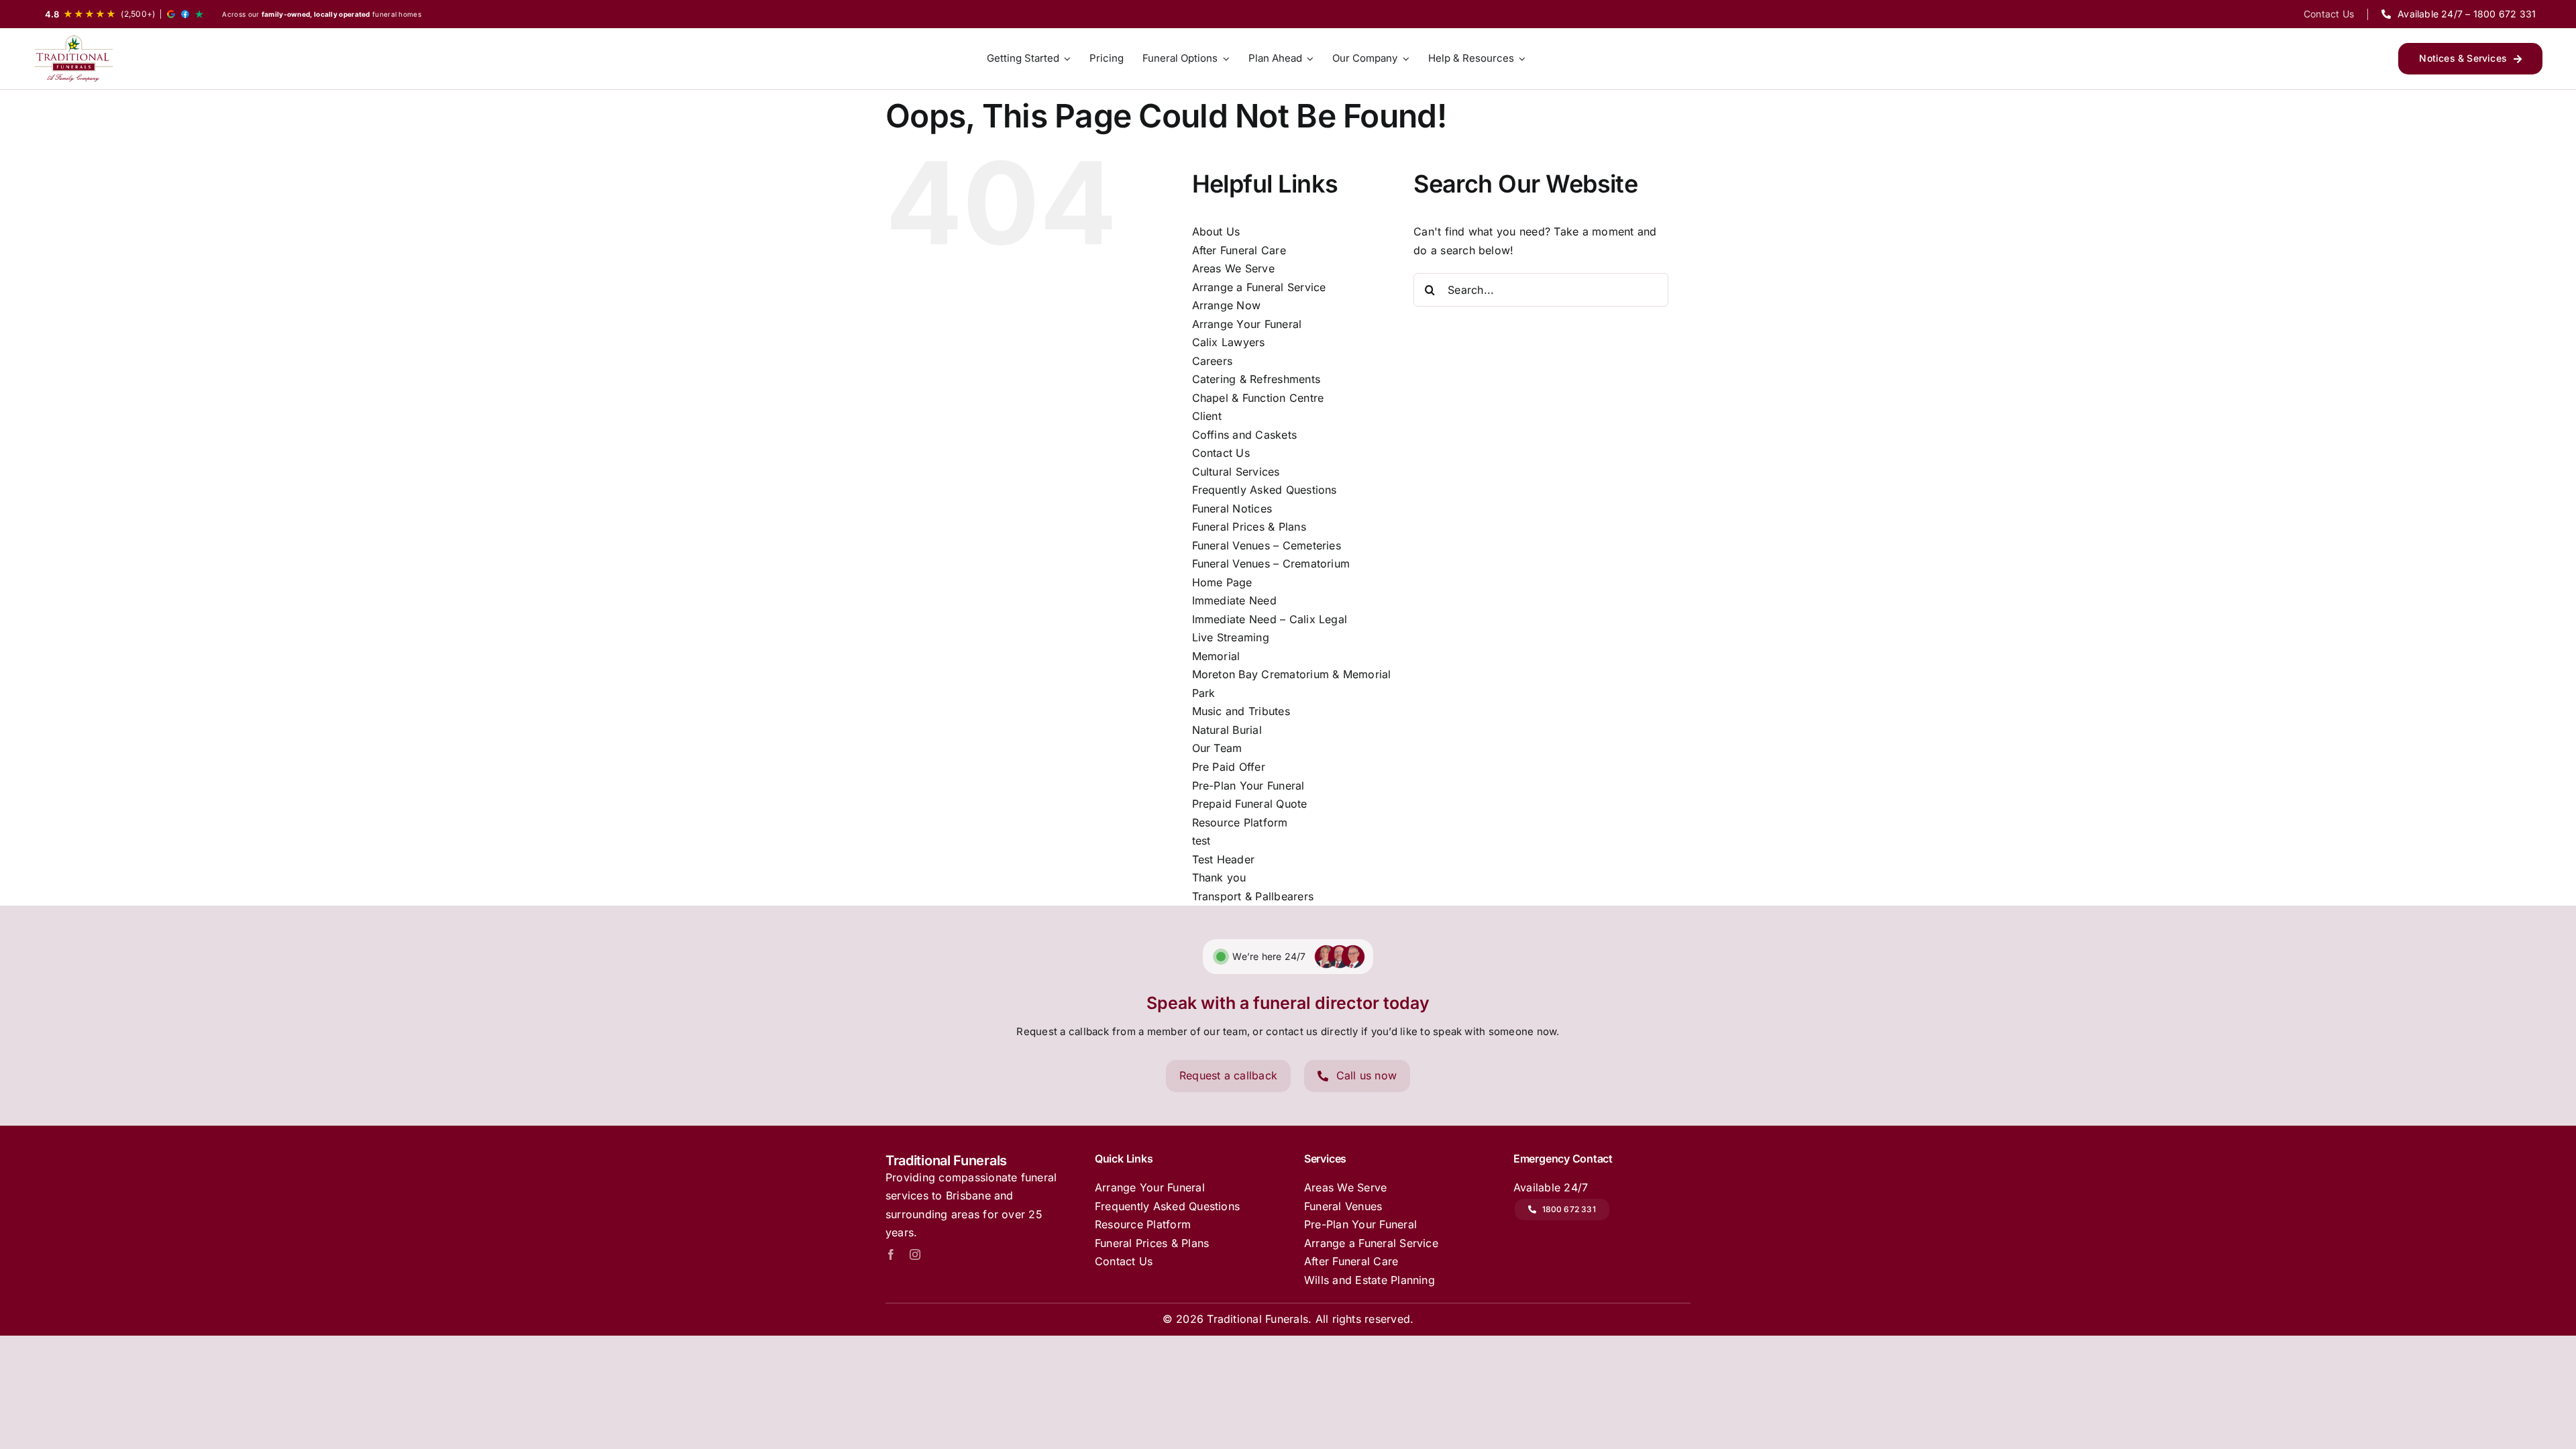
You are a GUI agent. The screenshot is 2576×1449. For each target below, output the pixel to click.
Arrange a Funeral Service (1259, 287)
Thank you (1219, 877)
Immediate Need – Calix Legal (1270, 619)
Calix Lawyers (1229, 342)
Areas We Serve (1233, 268)
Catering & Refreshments (1256, 379)
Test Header (1224, 859)
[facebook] (891, 1254)
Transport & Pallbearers (1253, 896)
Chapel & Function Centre (1258, 398)
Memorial (1216, 656)
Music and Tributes (1241, 711)
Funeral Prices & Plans (1249, 527)
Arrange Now (1227, 305)
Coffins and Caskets (1245, 435)
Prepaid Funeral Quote (1250, 804)
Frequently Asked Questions (1265, 490)
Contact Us (1221, 453)
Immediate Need (1234, 600)
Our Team (1217, 748)
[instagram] (915, 1254)
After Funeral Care (1239, 250)
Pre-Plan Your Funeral (1248, 786)
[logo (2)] (74, 59)
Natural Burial (1227, 730)
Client (1207, 416)
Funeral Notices (1232, 508)
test (1201, 841)
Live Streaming (1231, 637)
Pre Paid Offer (1229, 767)
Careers (1213, 361)
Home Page (1222, 582)
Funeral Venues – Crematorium (1271, 563)
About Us (1216, 231)
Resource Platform (1240, 822)
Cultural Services (1236, 472)
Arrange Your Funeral (1247, 324)
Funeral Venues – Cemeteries (1267, 545)
